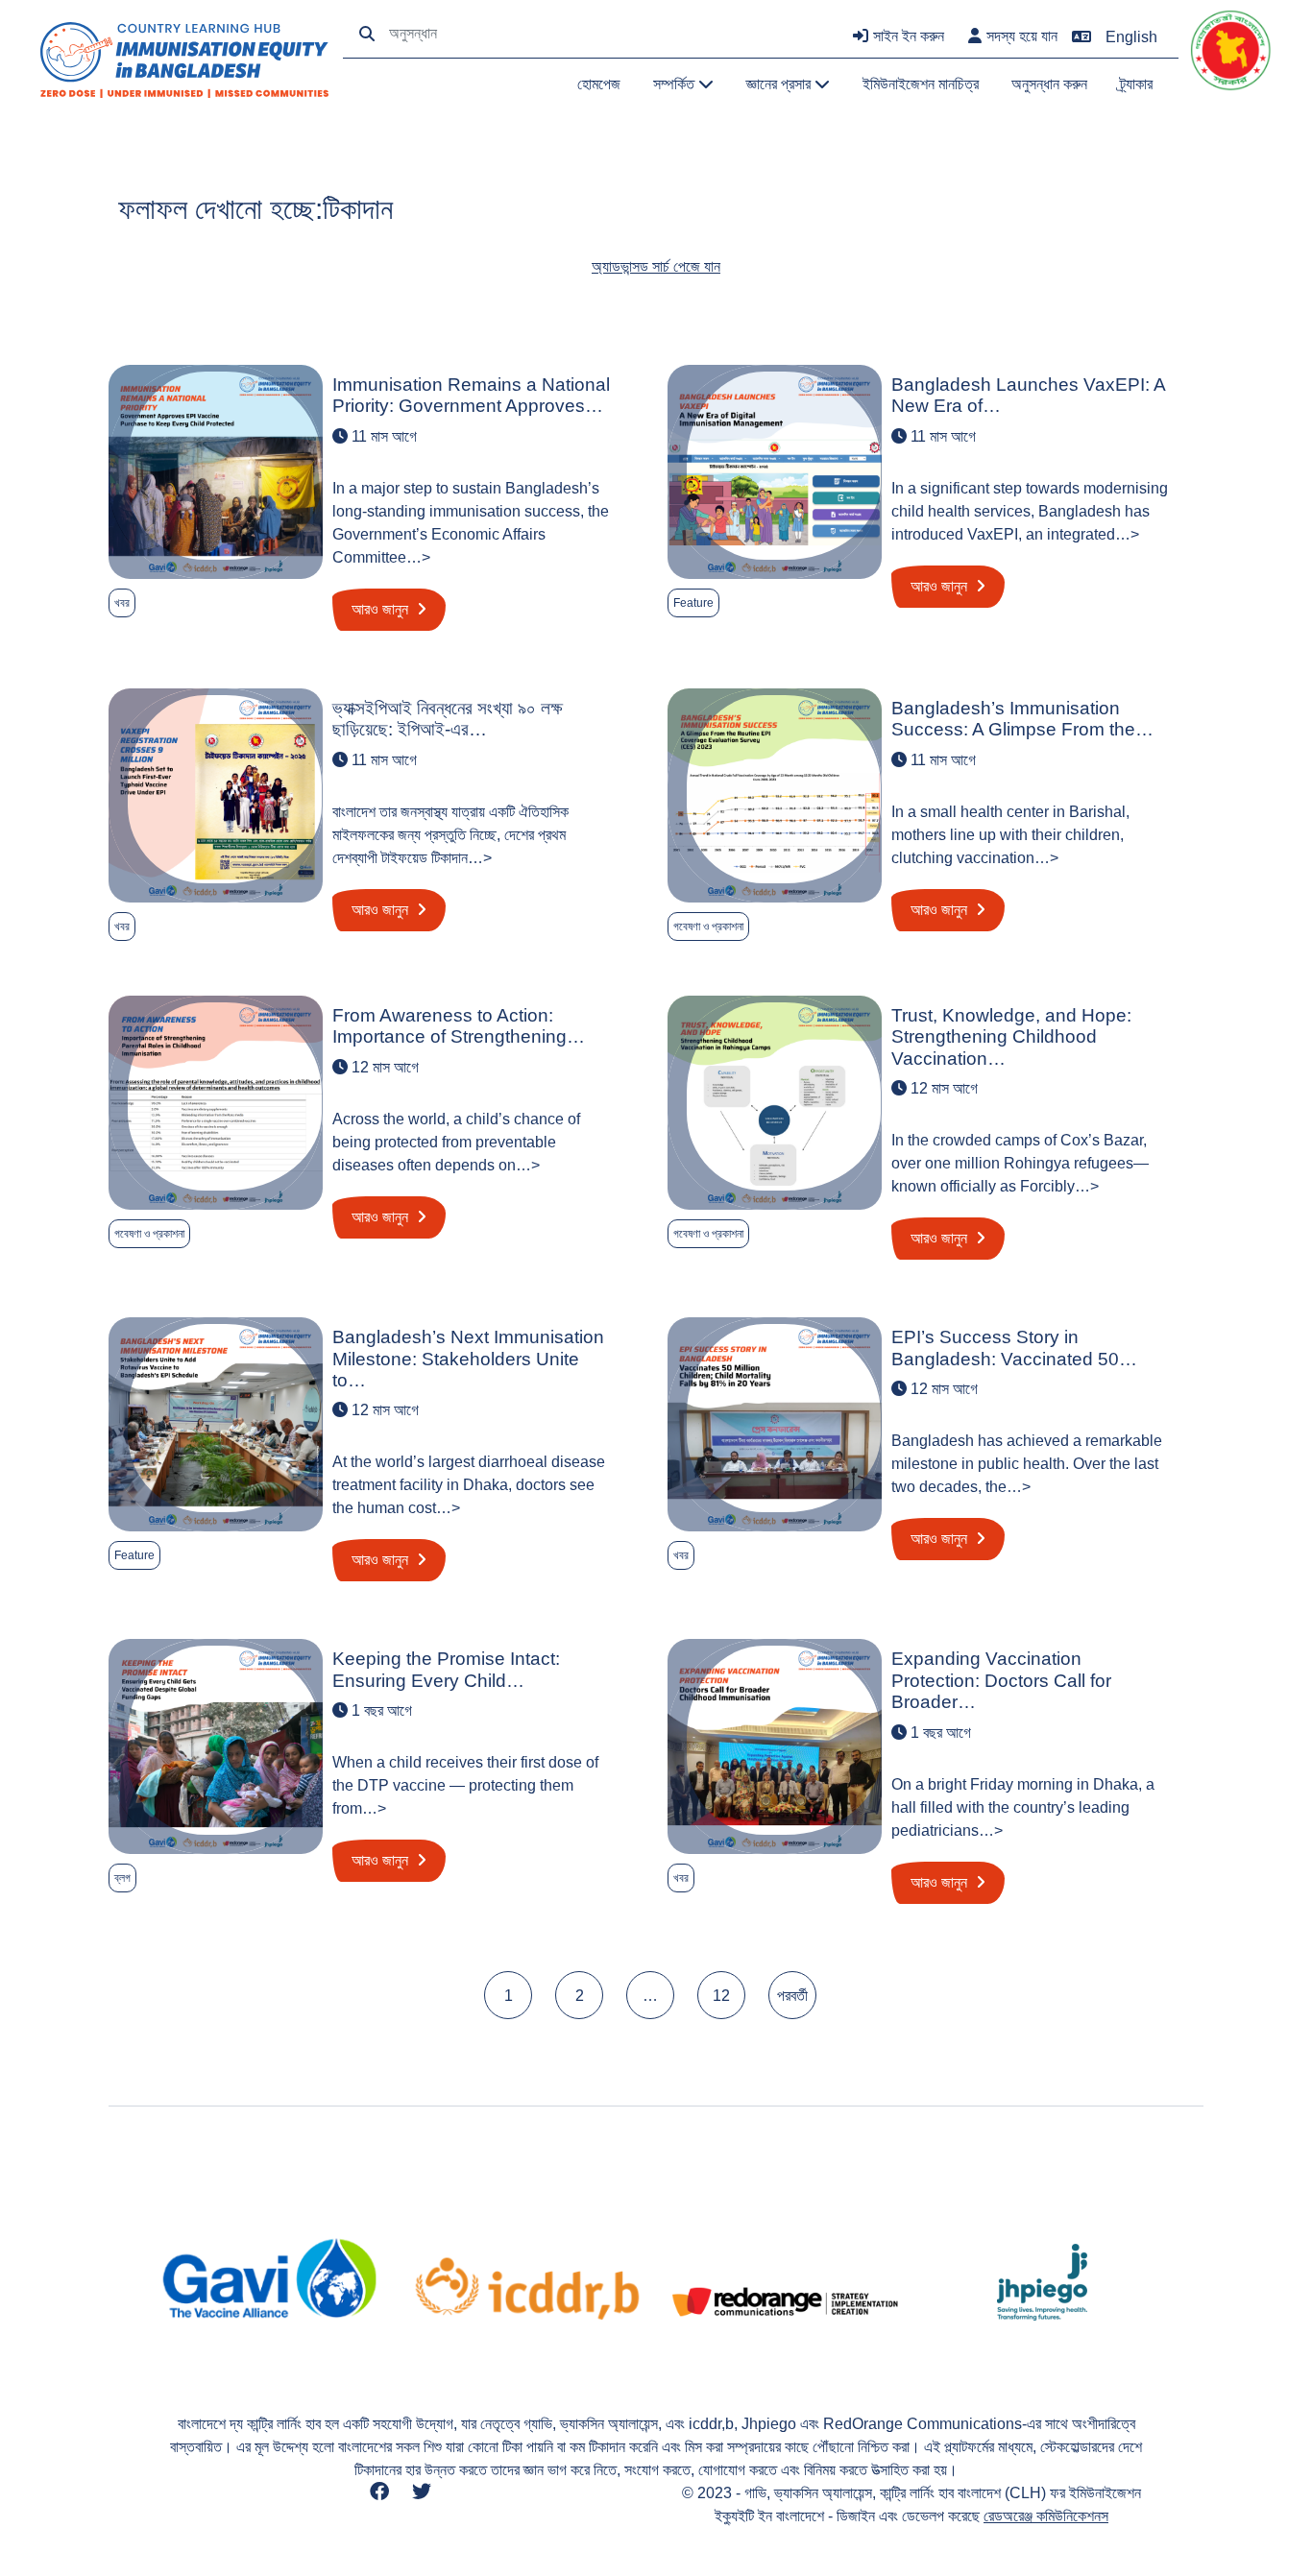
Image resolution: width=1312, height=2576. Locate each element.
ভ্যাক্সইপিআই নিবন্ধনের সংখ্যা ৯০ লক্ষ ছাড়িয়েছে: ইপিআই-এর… (448, 719)
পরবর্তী (792, 1996)
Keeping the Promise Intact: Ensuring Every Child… (446, 1669)
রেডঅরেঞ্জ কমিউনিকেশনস (1046, 2516)
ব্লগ (122, 1878)
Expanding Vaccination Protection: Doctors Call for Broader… (1001, 1680)
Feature (693, 603)
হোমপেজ (599, 84)
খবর (122, 603)
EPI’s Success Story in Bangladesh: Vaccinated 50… (1014, 1348)
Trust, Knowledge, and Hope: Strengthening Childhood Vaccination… (1011, 1037)
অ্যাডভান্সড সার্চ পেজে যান (656, 266)
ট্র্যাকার (1136, 84)
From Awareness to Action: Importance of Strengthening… (459, 1026)
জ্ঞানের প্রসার (780, 84)
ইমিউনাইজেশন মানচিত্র (921, 84)
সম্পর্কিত (676, 84)
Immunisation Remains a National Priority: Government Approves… (471, 395)
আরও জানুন (382, 609)
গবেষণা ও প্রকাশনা (708, 927)
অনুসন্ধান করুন (1049, 84)
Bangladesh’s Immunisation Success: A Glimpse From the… (1022, 719)
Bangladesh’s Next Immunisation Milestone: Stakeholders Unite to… (468, 1359)
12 (721, 1996)
